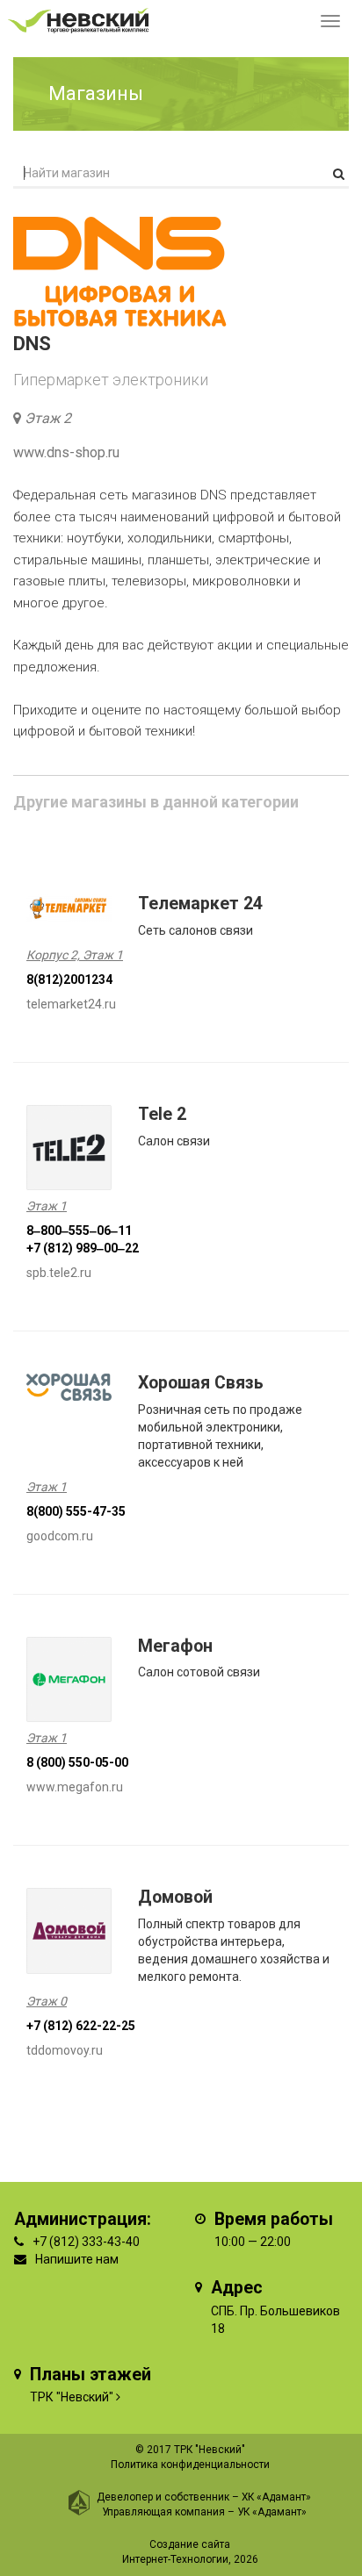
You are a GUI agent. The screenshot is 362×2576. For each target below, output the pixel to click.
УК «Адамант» (272, 2512)
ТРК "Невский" (72, 2397)
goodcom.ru (60, 1536)
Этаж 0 (47, 2001)
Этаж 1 (47, 1206)
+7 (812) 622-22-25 (81, 2026)
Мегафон (175, 1646)
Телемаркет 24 (200, 904)
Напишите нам (77, 2259)
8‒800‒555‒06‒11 (79, 1231)
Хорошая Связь (201, 1383)
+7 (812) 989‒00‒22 (83, 1248)
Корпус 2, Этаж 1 (75, 955)
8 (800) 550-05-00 (77, 1762)
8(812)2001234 (69, 979)
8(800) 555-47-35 (76, 1511)
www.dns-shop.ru (66, 452)
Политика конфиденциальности (190, 2465)
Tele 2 (162, 1114)
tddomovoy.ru (65, 2050)
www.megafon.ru (75, 1787)
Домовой (175, 1897)
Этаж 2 (48, 418)
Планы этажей (90, 2375)
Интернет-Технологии (175, 2559)
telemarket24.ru (71, 1004)
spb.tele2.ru (59, 1273)
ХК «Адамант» (276, 2497)
